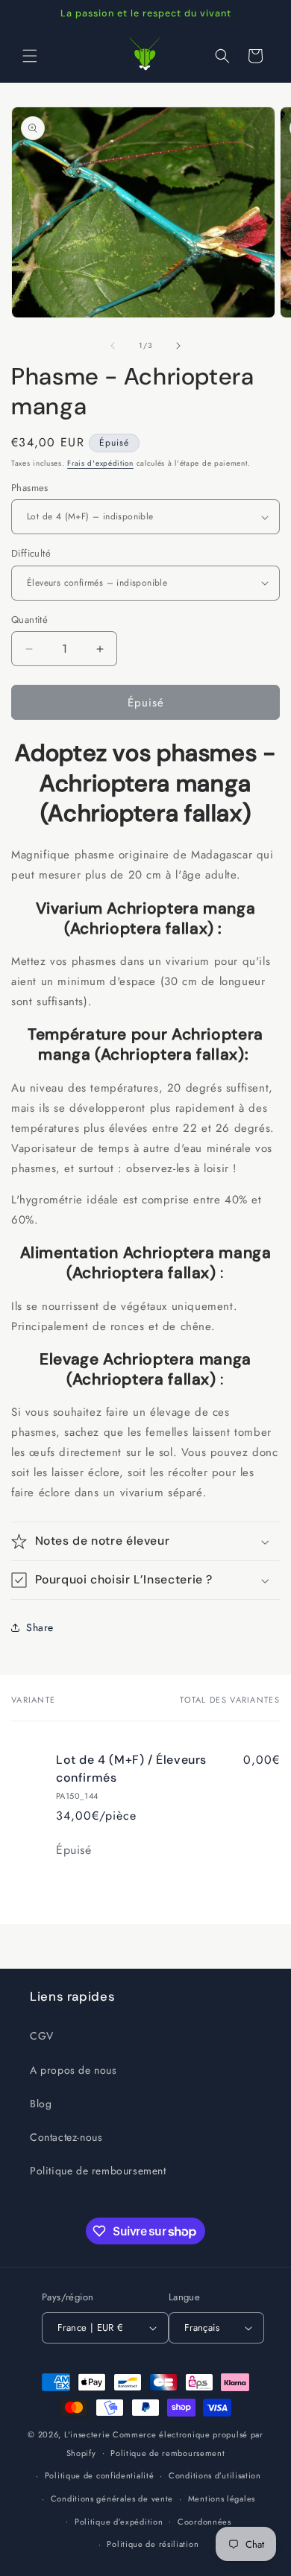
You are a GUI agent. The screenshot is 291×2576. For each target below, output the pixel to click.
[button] (30, 56)
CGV (42, 2036)
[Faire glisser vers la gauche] (113, 346)
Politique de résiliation (153, 2544)
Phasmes (30, 488)
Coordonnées (204, 2522)
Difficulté (31, 553)
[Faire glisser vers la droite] (178, 346)
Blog (41, 2104)
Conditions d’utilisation (215, 2475)
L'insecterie (87, 2434)
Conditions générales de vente (112, 2499)
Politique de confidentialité (100, 2475)
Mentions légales (222, 2499)
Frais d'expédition (100, 463)
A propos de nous (73, 2070)
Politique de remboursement (98, 2171)
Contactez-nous (66, 2137)
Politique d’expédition (119, 2522)
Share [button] (40, 1627)
